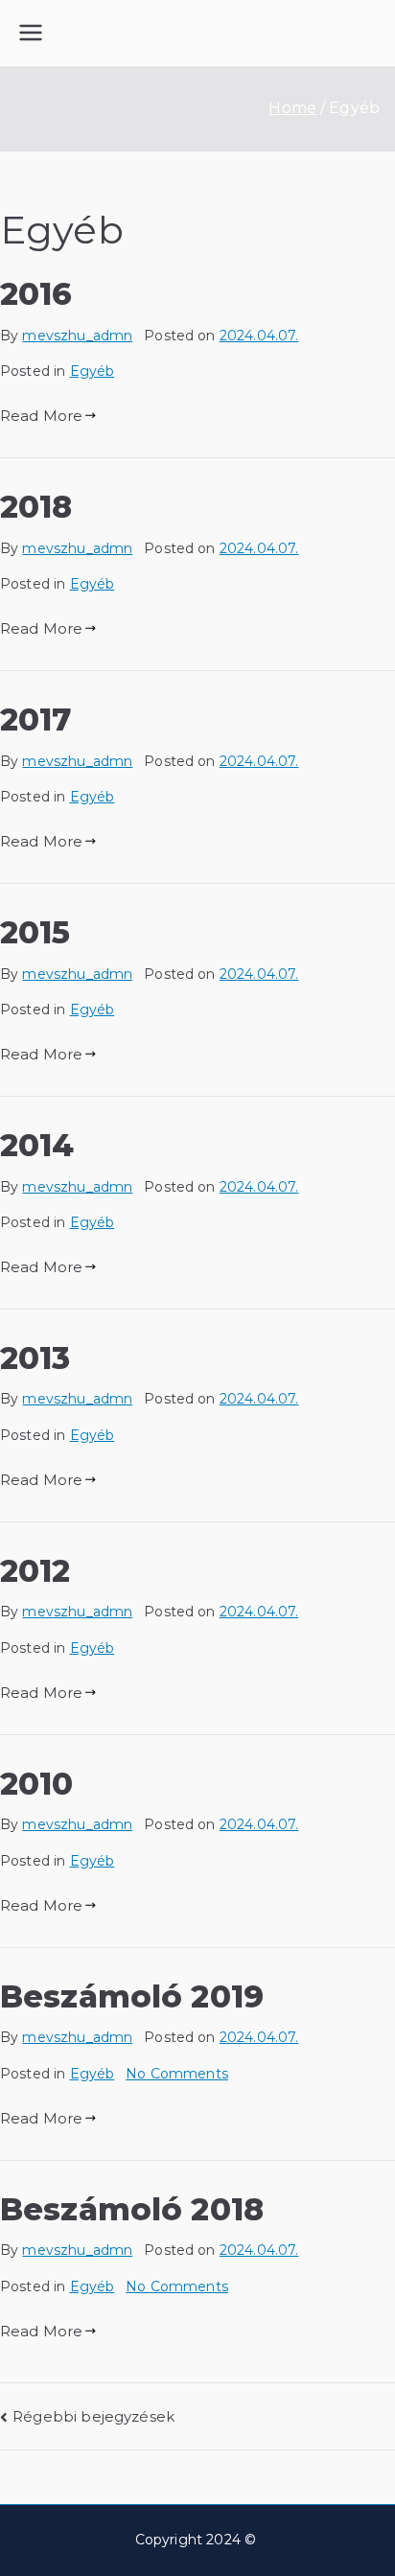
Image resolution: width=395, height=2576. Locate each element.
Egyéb (93, 371)
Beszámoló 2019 (132, 1996)
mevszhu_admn (77, 336)
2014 (37, 1145)
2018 (36, 507)
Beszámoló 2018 (132, 2209)
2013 (35, 1358)
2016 (36, 294)
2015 (35, 932)
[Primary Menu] (31, 33)
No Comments (177, 2074)
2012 (35, 1571)
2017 (36, 719)
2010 (37, 1784)
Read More (41, 416)
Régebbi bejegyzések (93, 2416)
